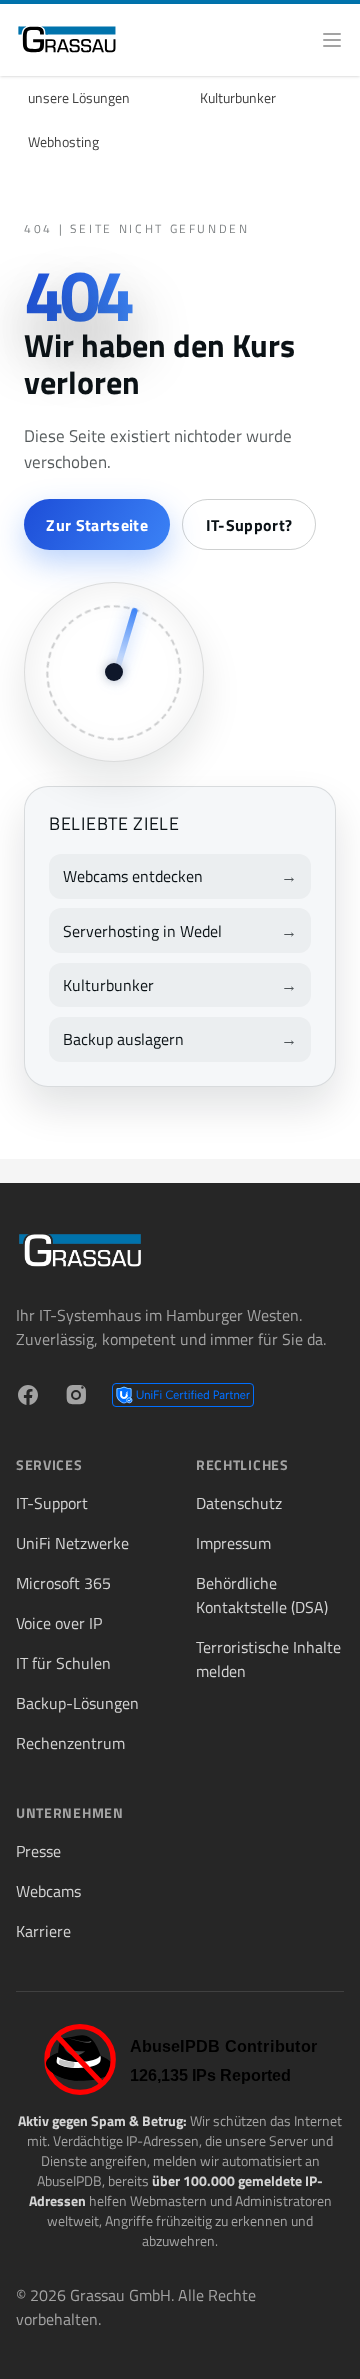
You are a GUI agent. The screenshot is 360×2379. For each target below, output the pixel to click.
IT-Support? (249, 525)
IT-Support (52, 1503)
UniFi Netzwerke (72, 1543)
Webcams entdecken (133, 876)
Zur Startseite (96, 525)
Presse (38, 1851)
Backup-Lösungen (77, 1703)
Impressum (233, 1543)
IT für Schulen (63, 1663)
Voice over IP (59, 1623)
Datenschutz (239, 1503)
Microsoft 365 (63, 1583)
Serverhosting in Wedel (142, 931)
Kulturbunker (238, 97)
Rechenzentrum (70, 1743)
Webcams (48, 1891)
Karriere (43, 1931)
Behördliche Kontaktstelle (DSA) (262, 1595)
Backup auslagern (123, 1039)
